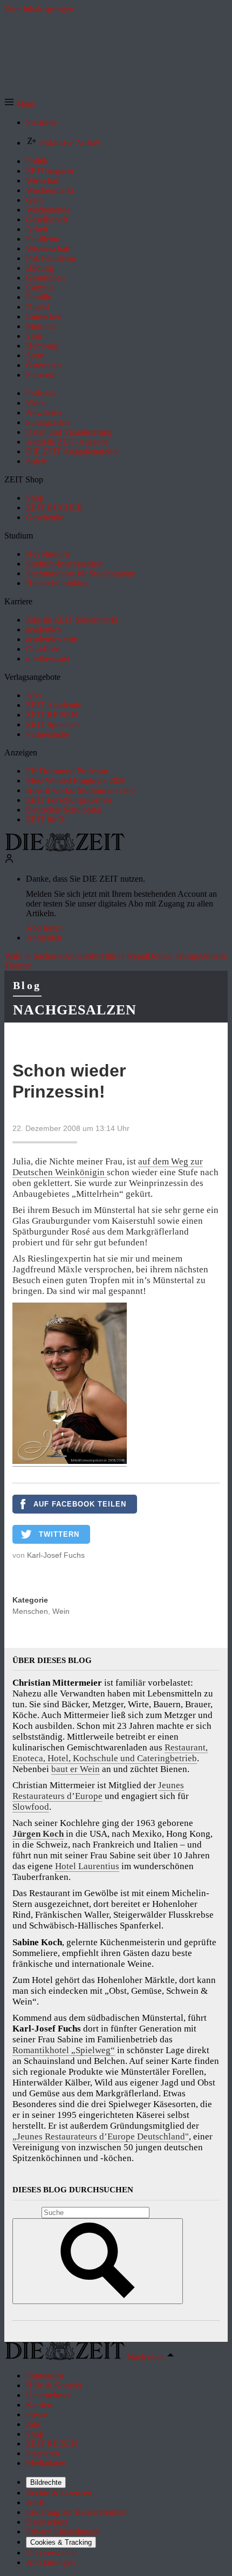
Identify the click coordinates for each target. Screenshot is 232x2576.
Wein (61, 1611)
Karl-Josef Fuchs (56, 1555)
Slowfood (31, 1807)
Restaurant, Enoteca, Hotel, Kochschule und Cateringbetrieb (110, 1753)
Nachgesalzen (75, 1010)
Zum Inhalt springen (39, 9)
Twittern (59, 1534)
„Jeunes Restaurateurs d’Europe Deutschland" (101, 2137)
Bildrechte (46, 2482)
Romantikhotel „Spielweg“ (64, 2050)
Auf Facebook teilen (80, 1504)
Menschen (30, 1611)
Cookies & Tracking (61, 2542)
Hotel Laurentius (87, 1866)
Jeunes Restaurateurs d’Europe (98, 1791)
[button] (20, 104)
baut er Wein (76, 1769)
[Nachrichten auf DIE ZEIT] (65, 849)
